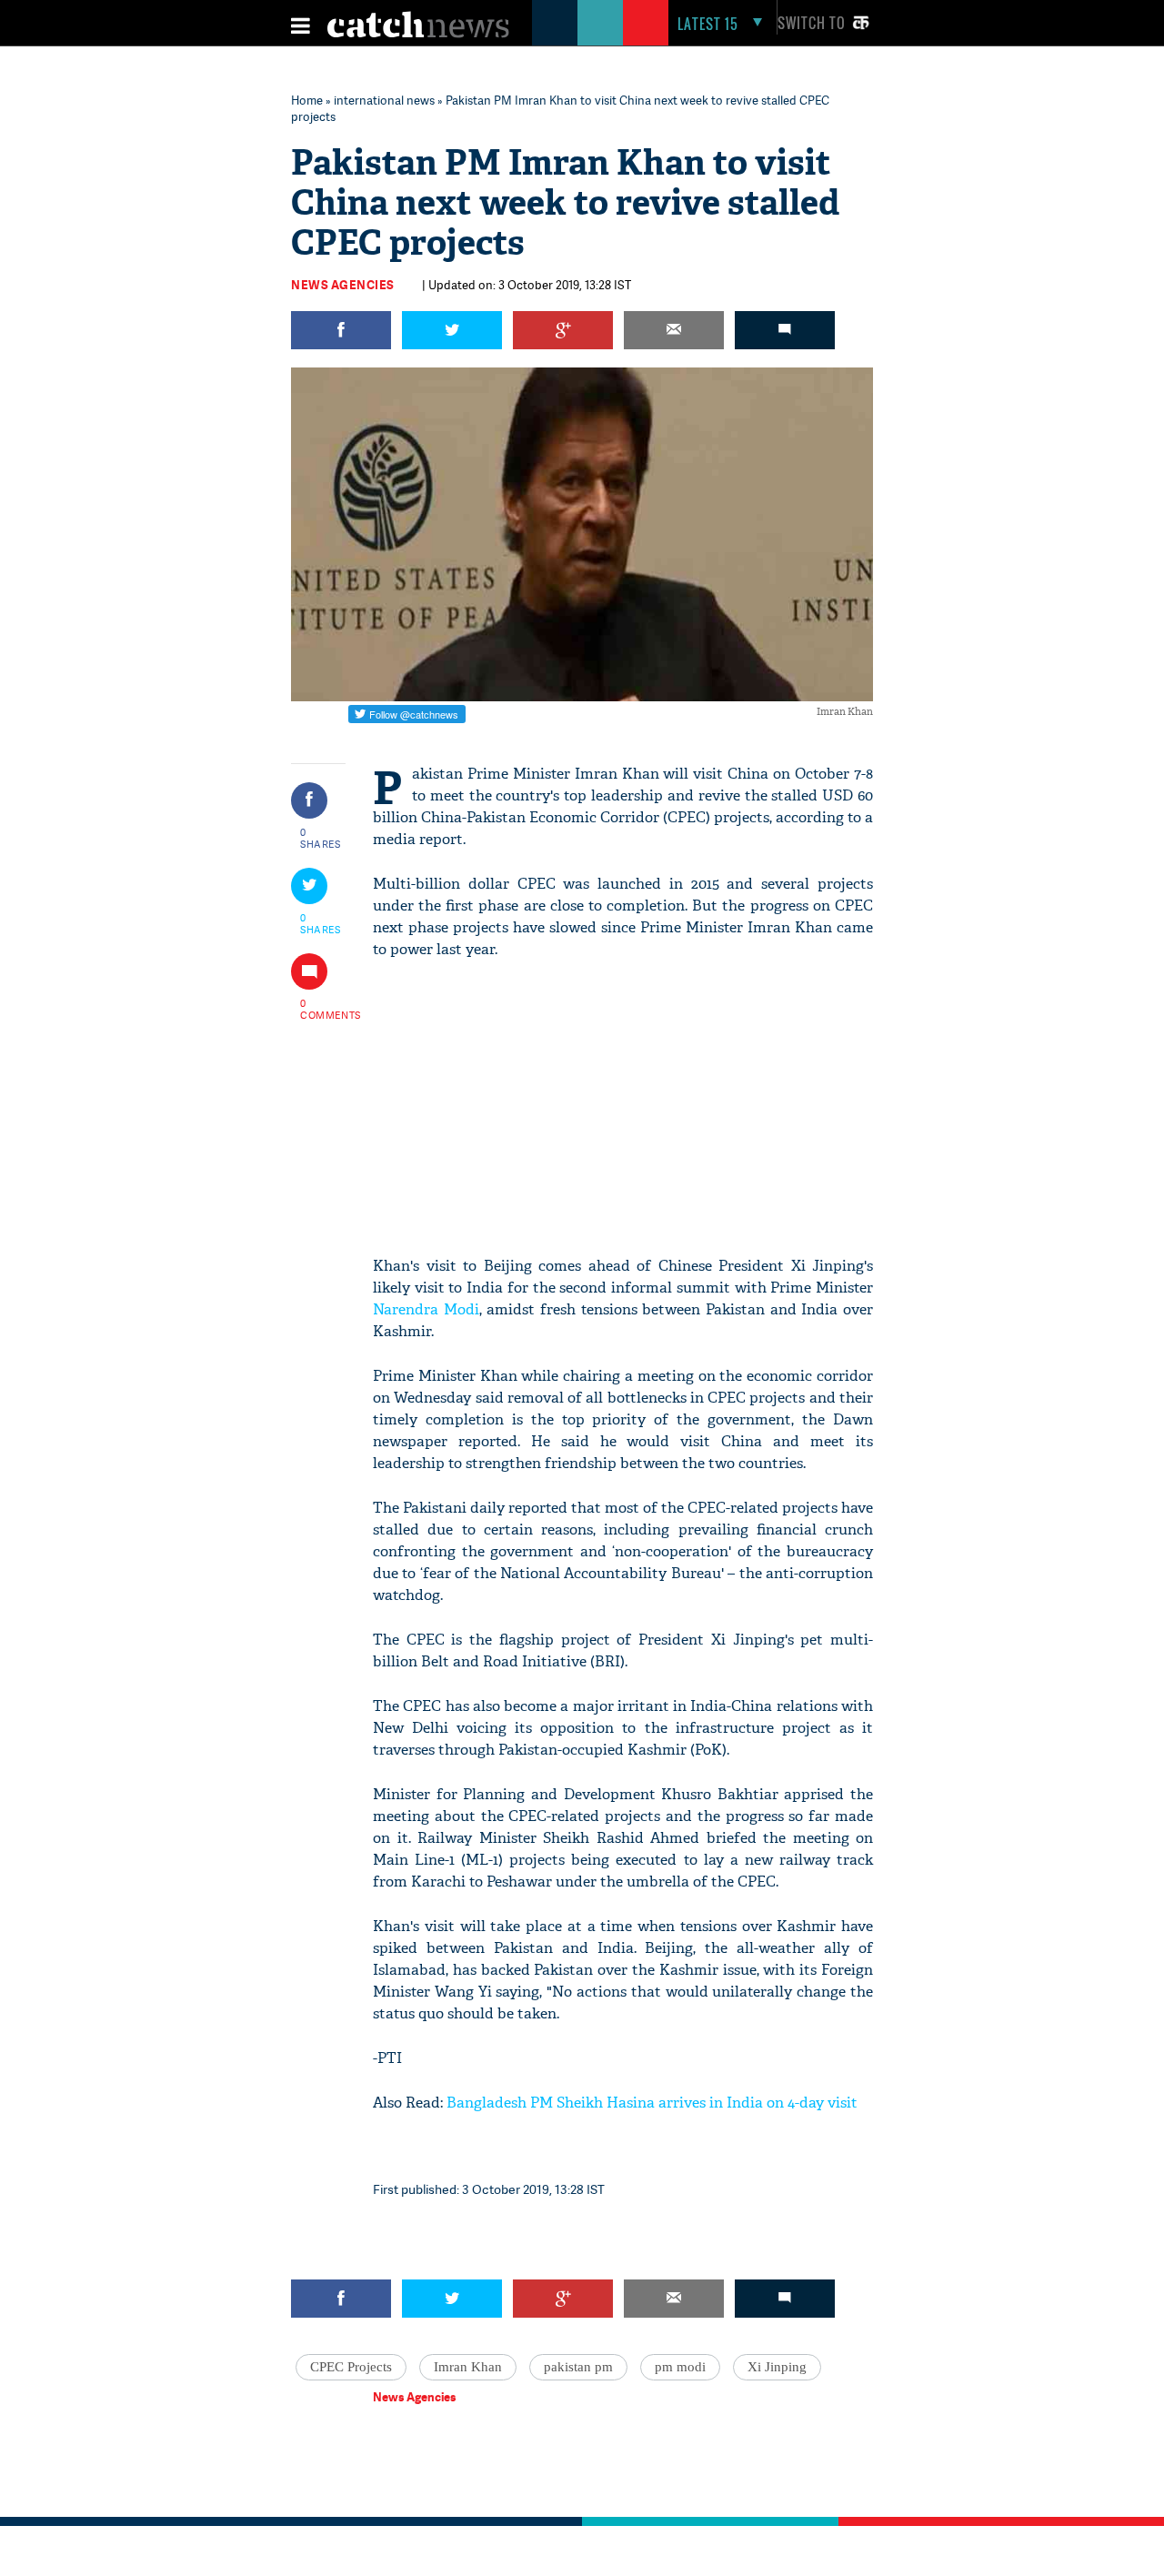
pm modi (680, 2367)
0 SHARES (321, 838)
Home (307, 100)
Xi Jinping (777, 2367)
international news (384, 100)
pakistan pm (578, 2367)
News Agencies (343, 285)
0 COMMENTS (321, 1009)
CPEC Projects (351, 2367)
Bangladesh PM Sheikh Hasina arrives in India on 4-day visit (654, 2103)
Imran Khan (468, 2367)
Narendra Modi (426, 1309)
